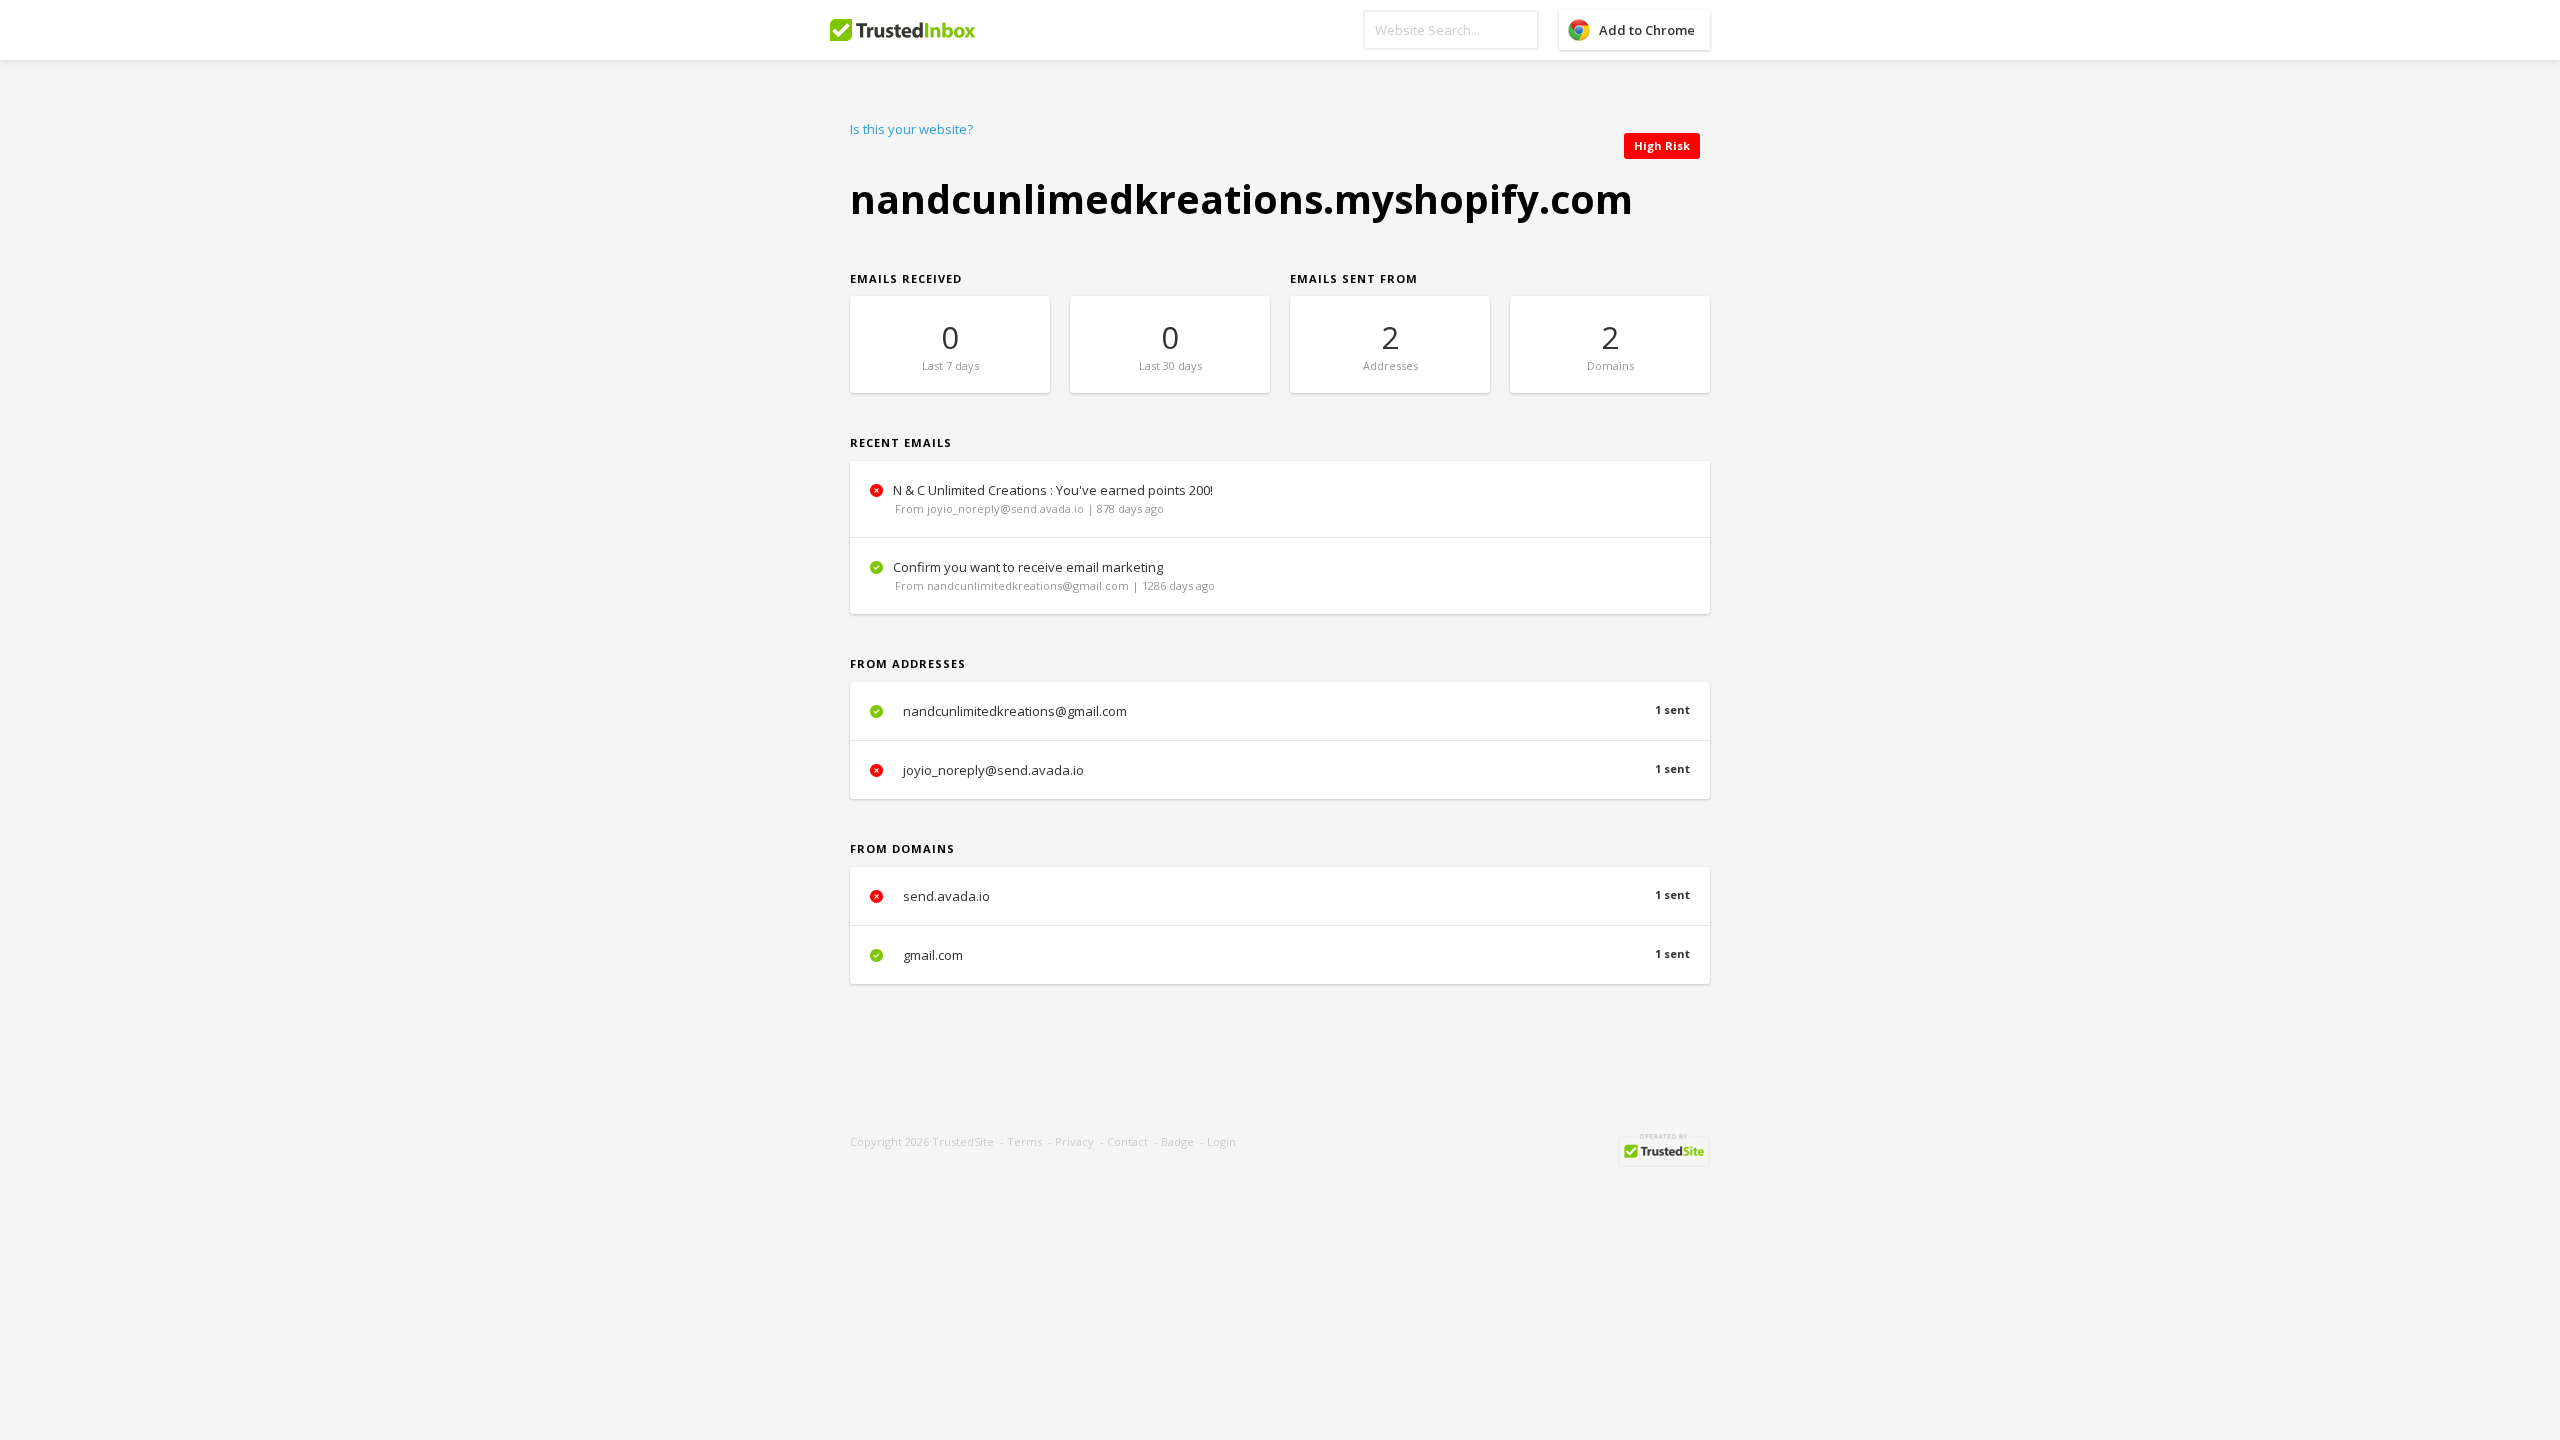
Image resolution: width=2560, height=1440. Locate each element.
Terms (1024, 1141)
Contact (1127, 1141)
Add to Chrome (1647, 30)
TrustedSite (963, 1141)
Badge (1177, 1141)
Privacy (1074, 1141)
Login (1221, 1141)
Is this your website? (911, 129)
